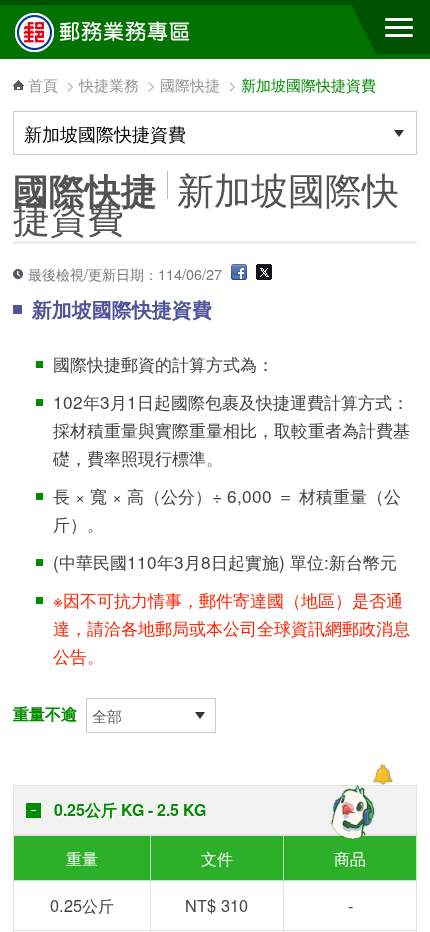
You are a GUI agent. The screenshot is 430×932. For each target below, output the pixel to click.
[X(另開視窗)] (264, 273)
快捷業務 (109, 84)
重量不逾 (45, 713)
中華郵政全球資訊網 (125, 32)
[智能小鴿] (350, 812)
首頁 (43, 84)
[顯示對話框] (382, 774)
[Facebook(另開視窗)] (239, 273)
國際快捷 (190, 84)
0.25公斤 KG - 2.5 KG (130, 809)
